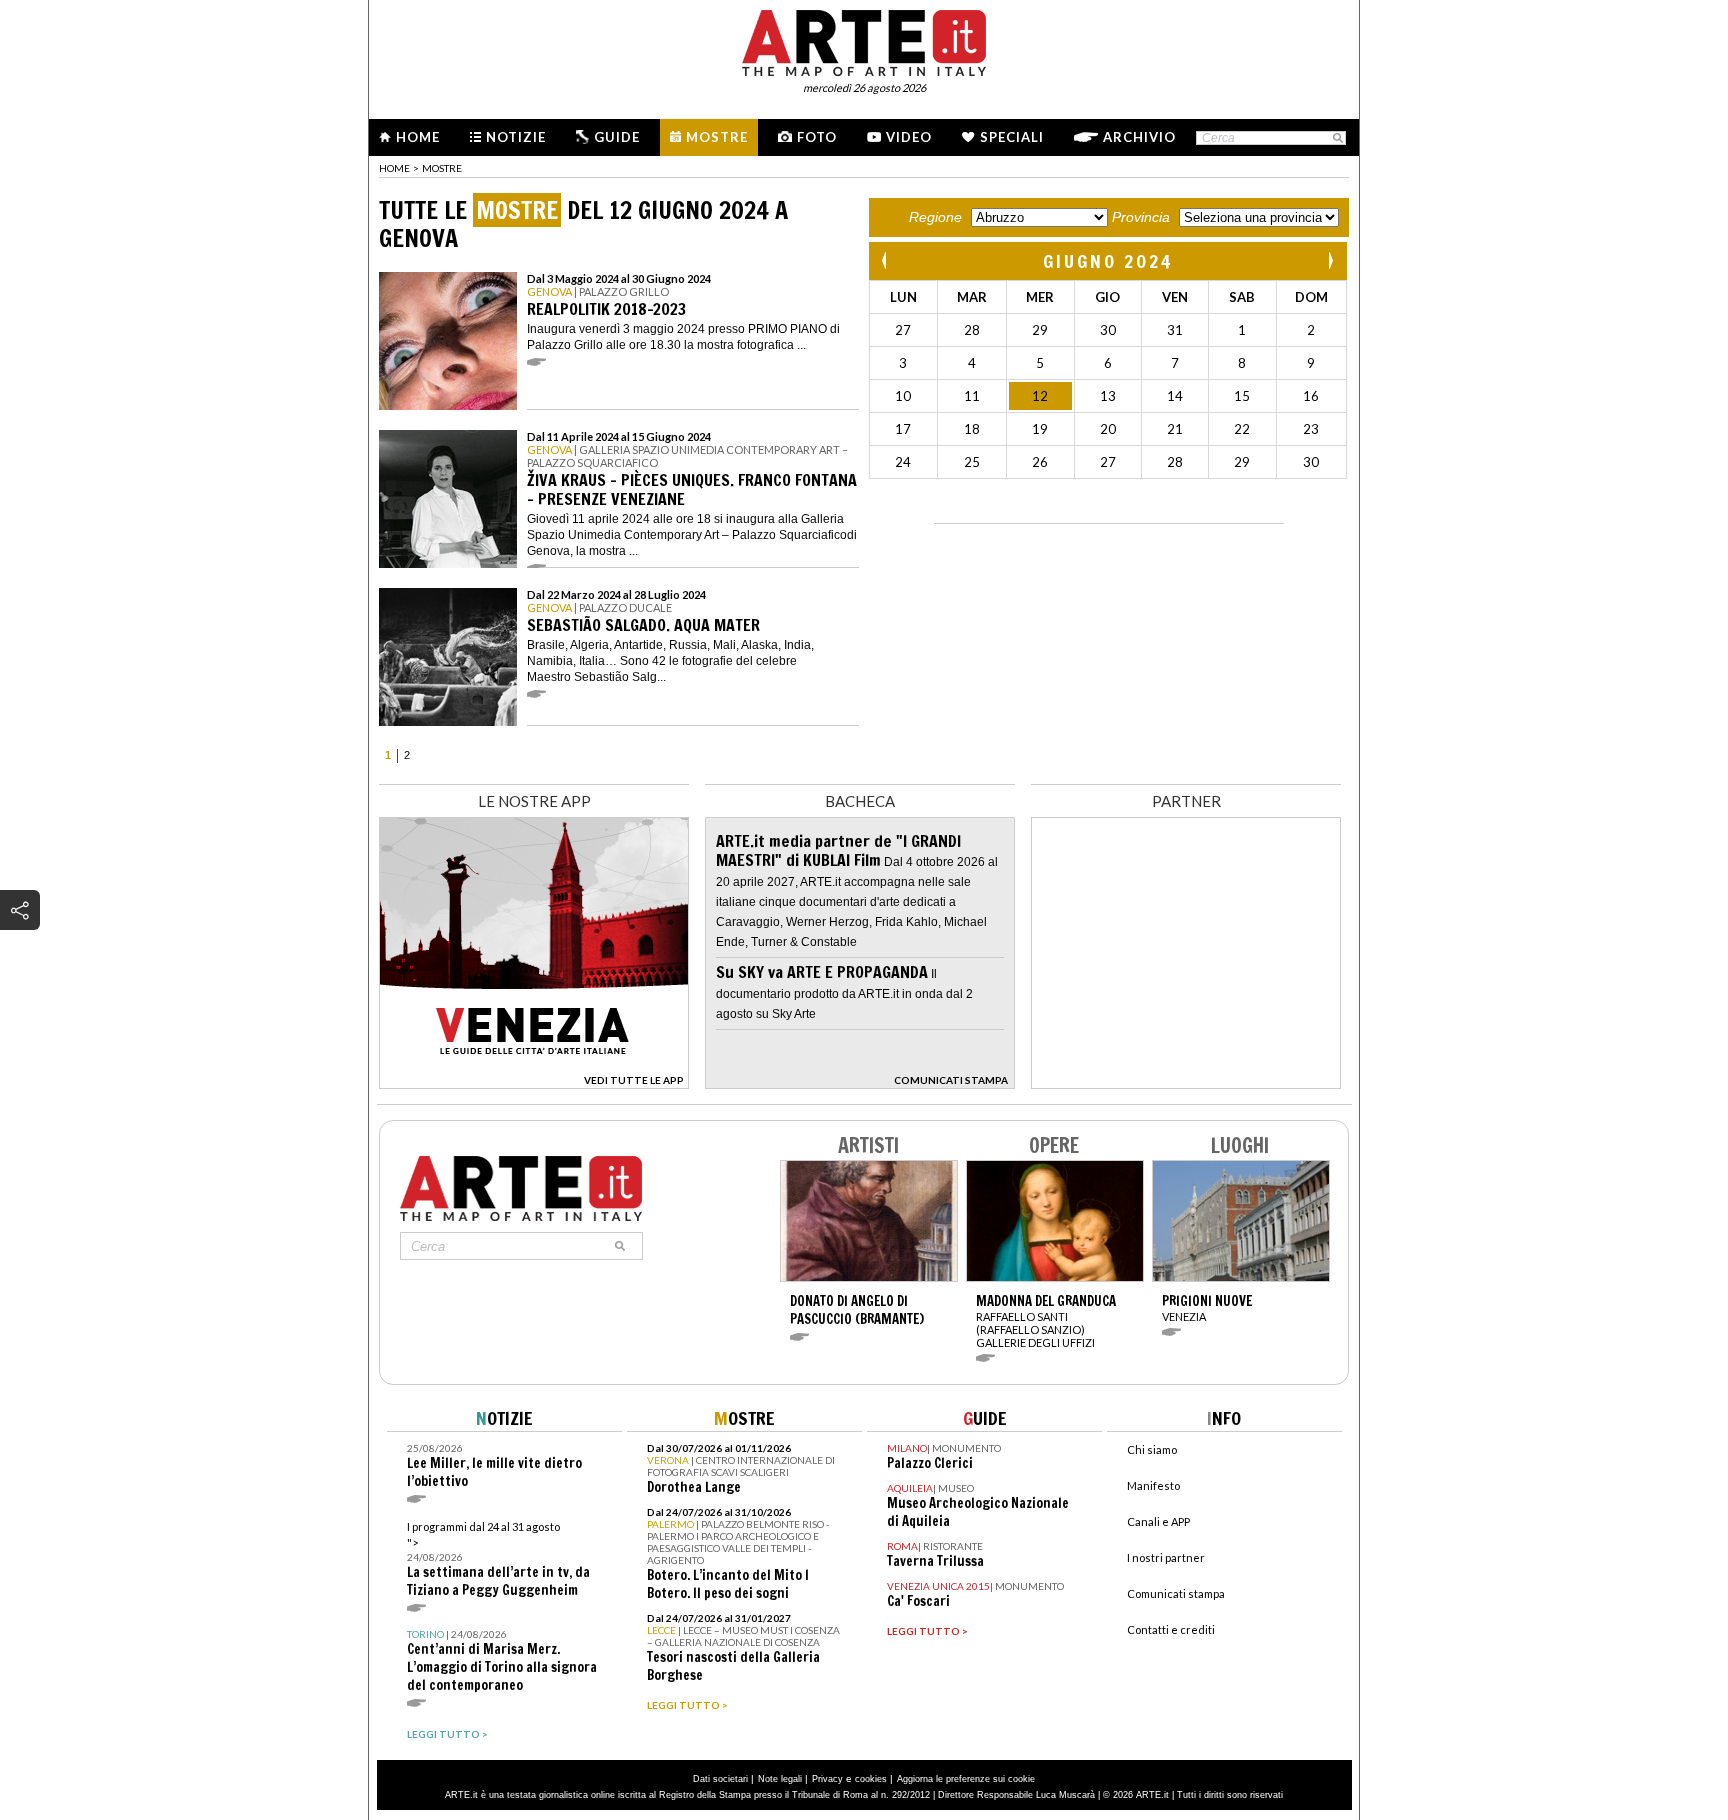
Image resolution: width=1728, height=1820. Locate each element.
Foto (817, 137)
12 (1040, 396)
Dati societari (720, 1779)
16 (1311, 396)
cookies (871, 1779)
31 (1175, 330)
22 (1242, 429)
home (394, 168)
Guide (617, 137)
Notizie (516, 137)
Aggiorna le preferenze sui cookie (966, 1779)
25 (972, 462)
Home (418, 137)
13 (1108, 396)
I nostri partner (1166, 1557)
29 (1040, 330)
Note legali (780, 1779)
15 (1242, 396)
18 (972, 429)
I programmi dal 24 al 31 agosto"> (498, 1559)
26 (1040, 462)
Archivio (1139, 137)
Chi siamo (1152, 1449)
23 (1311, 429)
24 (903, 462)
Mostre (717, 137)
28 (972, 330)
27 (903, 330)
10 (903, 396)
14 (1175, 396)
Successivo (1330, 260)
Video (909, 137)
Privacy (827, 1779)
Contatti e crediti (1171, 1629)
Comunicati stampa (1176, 1593)
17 (903, 429)
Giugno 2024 (1108, 261)
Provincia (1141, 217)
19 (1040, 429)
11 (972, 396)
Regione (935, 217)
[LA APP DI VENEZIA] (534, 1083)
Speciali (1012, 137)
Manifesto (1153, 1485)
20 (1108, 429)
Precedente (886, 260)
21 (1175, 429)
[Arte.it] (864, 40)
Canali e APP (1158, 1521)
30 (1108, 330)
